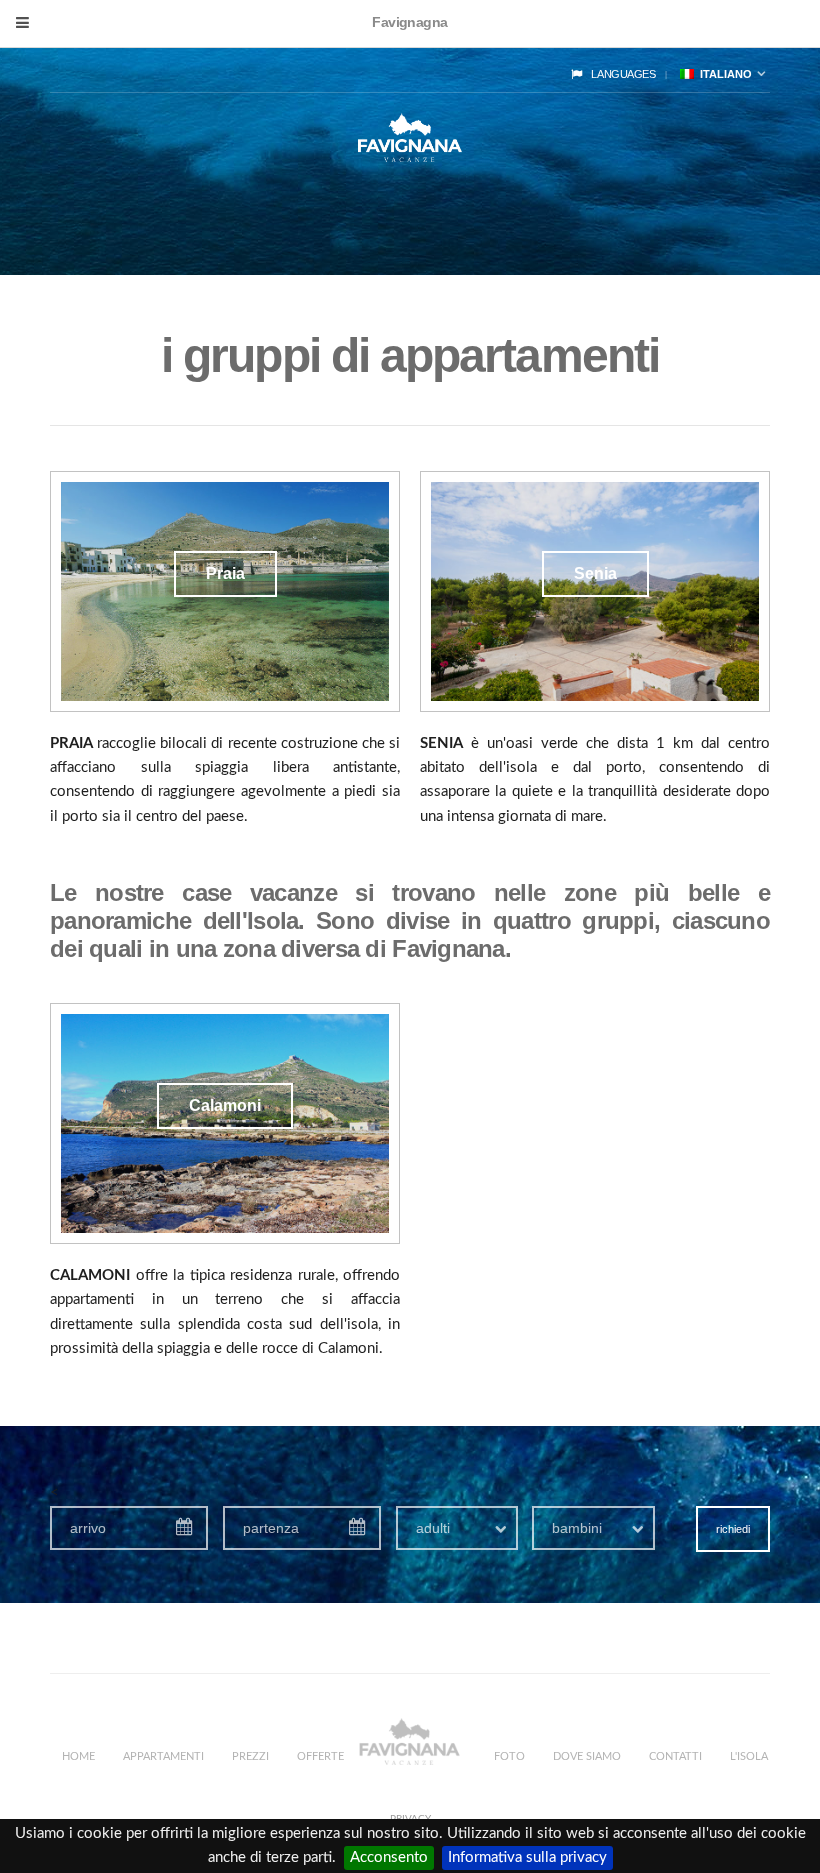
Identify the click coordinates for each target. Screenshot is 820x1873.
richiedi (733, 1529)
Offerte (320, 1756)
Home (78, 1756)
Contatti (675, 1756)
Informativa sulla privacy (527, 1857)
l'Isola (749, 1756)
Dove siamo (587, 1756)
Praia (225, 573)
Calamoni (225, 1105)
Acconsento (389, 1857)
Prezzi (250, 1756)
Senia (595, 573)
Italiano (723, 74)
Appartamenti (163, 1756)
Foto (509, 1756)
